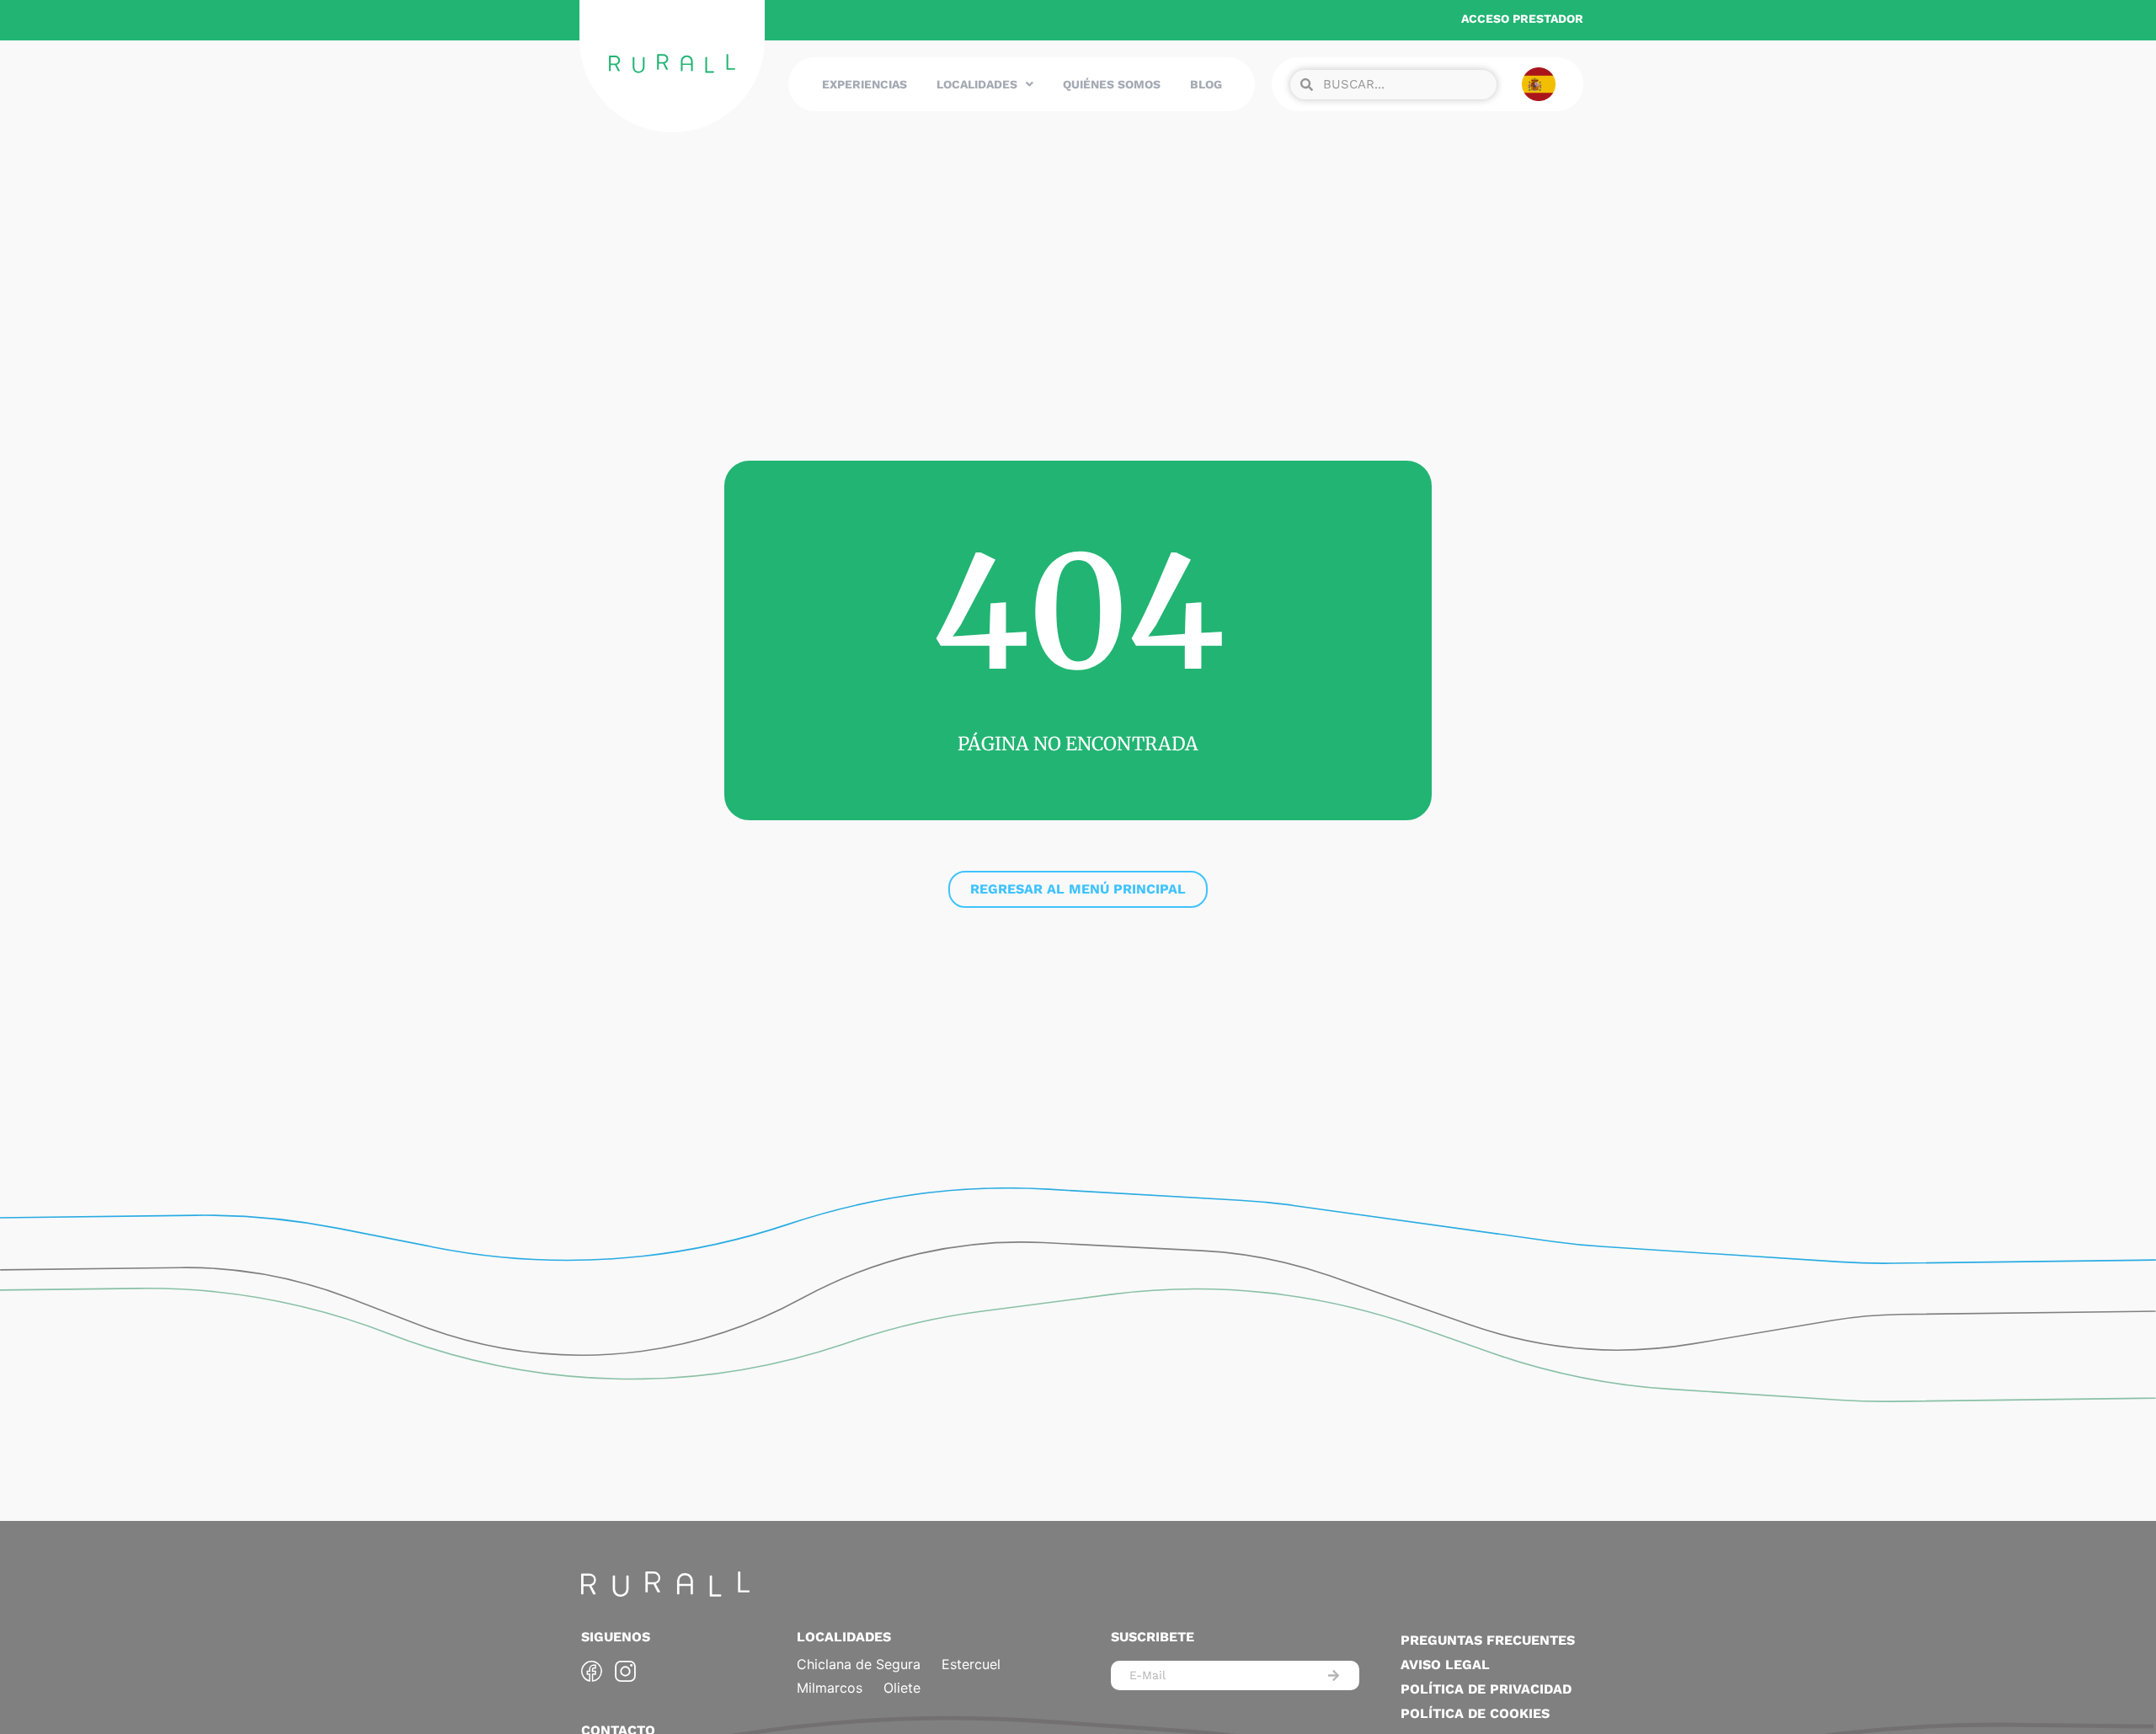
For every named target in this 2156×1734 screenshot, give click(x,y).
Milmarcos (830, 1688)
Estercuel (971, 1664)
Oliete (902, 1688)
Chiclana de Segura (859, 1664)
